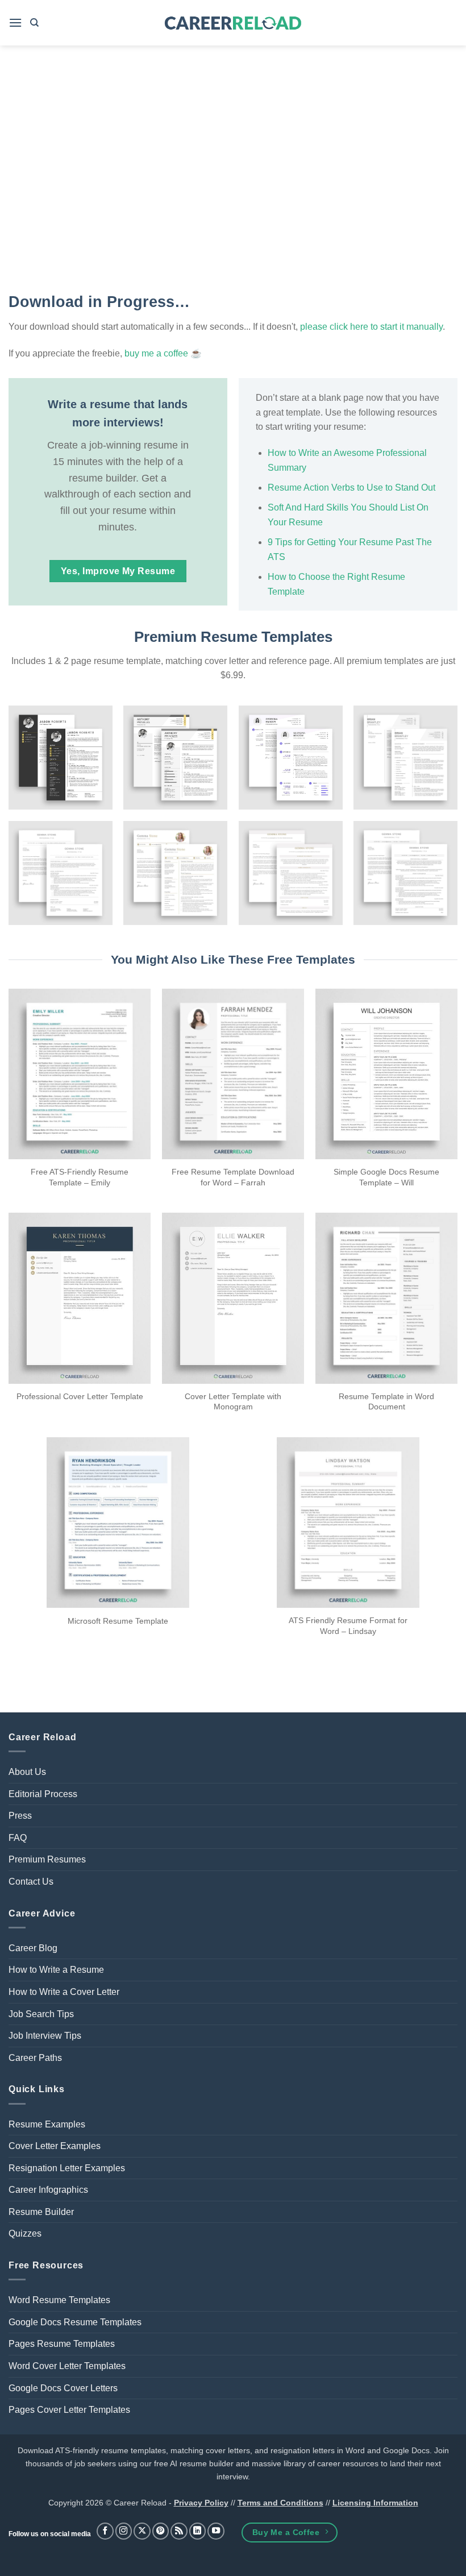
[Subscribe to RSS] (179, 2531)
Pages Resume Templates (62, 2344)
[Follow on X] (142, 2531)
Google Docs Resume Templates (75, 2322)
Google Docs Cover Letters (63, 2388)
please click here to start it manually (371, 327)
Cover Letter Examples (55, 2146)
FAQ (18, 1838)
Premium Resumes (47, 1859)
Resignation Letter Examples (67, 2168)
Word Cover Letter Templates (67, 2366)
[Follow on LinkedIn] (198, 2531)
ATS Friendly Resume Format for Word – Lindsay (348, 1626)
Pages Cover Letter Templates (69, 2410)
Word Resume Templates (59, 2300)
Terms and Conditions (280, 2503)
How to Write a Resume (56, 1970)
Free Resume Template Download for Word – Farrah (233, 1177)
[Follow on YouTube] (216, 2531)
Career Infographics (48, 2190)
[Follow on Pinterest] (161, 2531)
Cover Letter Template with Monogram (233, 1402)
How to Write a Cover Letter (64, 1992)
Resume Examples (47, 2124)
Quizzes (25, 2233)
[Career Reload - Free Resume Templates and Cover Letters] (233, 23)
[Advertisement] (233, 171)
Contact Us (31, 1882)
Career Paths (35, 2058)
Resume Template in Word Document (386, 1402)
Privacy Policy (201, 2503)
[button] (15, 22)
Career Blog (33, 1948)
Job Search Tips (41, 2014)
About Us (27, 1772)
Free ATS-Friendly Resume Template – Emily (80, 1177)
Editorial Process (43, 1794)
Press (20, 1816)
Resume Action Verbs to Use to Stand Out (351, 488)
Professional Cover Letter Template (80, 1396)
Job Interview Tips (45, 2036)
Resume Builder (41, 2212)
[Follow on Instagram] (124, 2531)
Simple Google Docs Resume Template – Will (386, 1177)
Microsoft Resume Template (118, 1621)
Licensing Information (375, 2503)
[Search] (34, 23)
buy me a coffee (156, 353)
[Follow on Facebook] (105, 2531)
